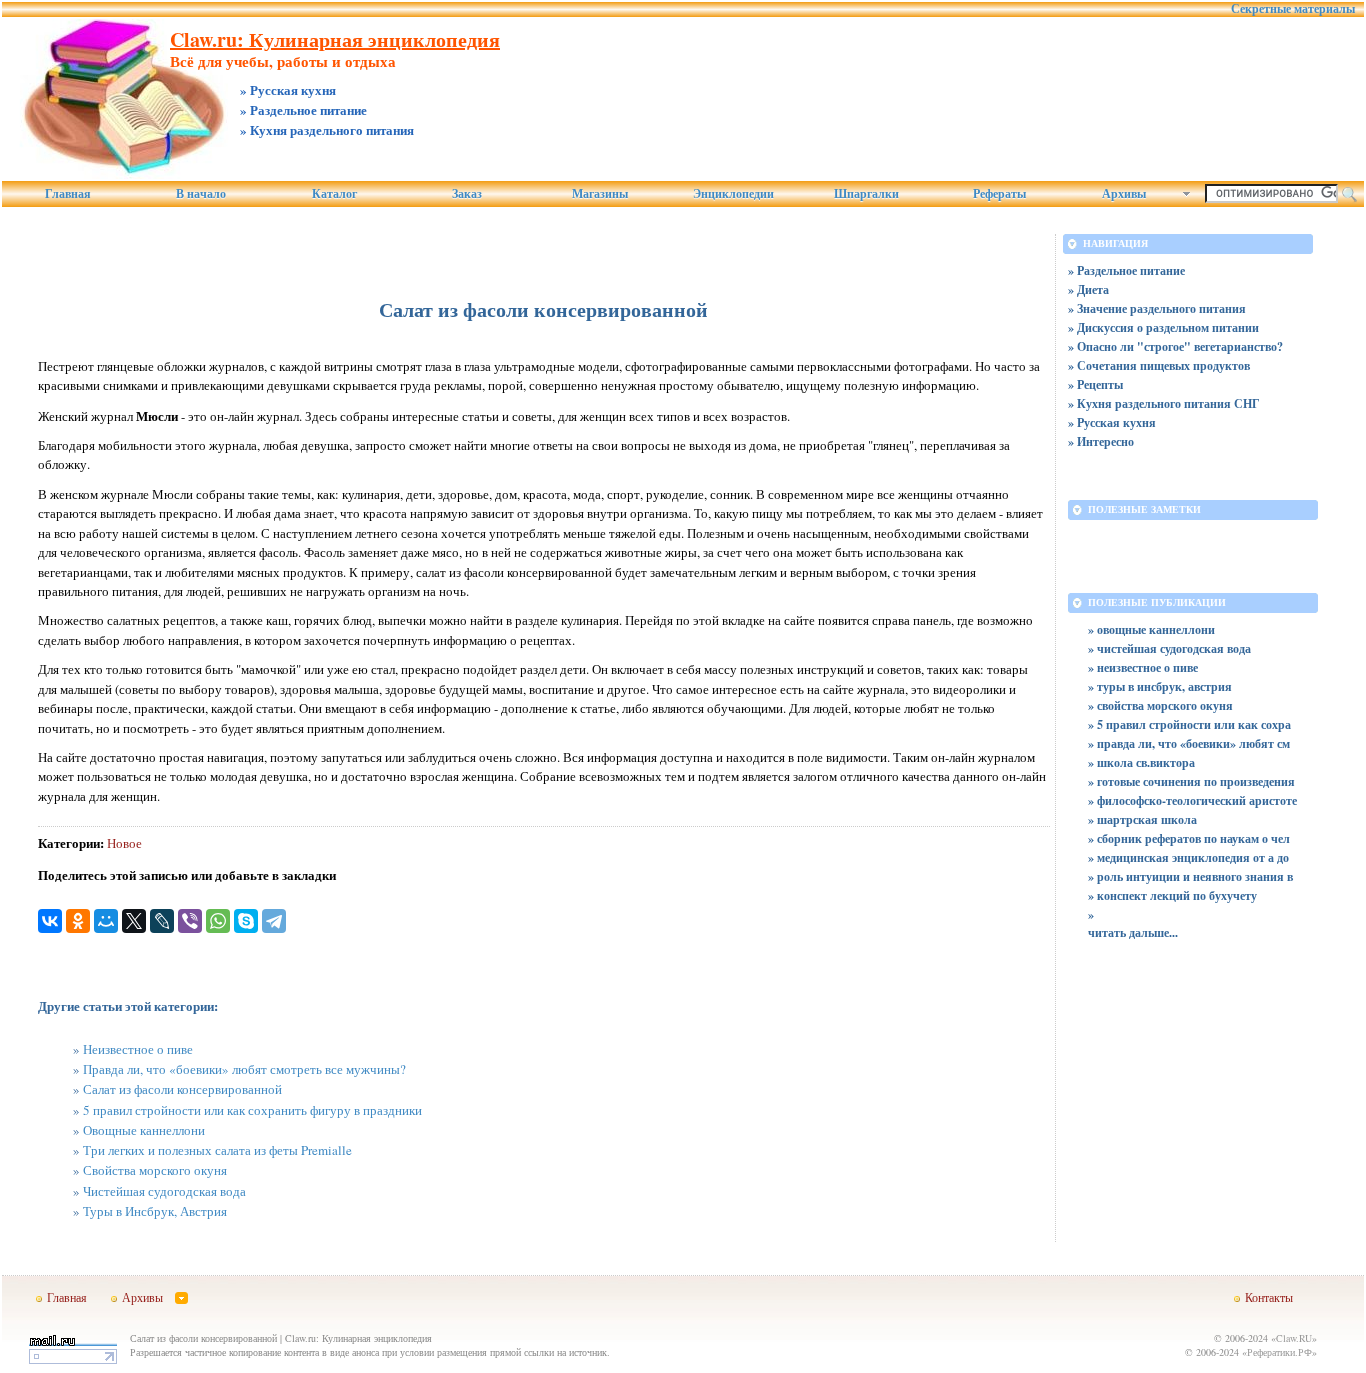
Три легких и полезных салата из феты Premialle (217, 1150)
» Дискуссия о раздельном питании (1163, 327)
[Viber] (190, 921)
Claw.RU (1294, 1338)
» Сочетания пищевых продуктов (1159, 365)
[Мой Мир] (106, 921)
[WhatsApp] (218, 921)
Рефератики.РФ (1279, 1352)
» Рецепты (1095, 384)
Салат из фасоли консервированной (182, 1089)
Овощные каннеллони (144, 1130)
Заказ (467, 194)
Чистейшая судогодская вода (164, 1191)
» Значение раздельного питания (1157, 308)
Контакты (1269, 1297)
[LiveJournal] (162, 921)
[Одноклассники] (78, 921)
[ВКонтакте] (50, 921)
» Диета (1088, 289)
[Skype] (246, 921)
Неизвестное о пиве (138, 1049)
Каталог (334, 194)
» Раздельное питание (1126, 270)
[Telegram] (274, 921)
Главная (68, 194)
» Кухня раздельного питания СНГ (1164, 403)
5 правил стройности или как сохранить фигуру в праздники (252, 1110)
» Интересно (1101, 441)
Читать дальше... (1133, 932)
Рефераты (999, 194)
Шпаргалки (866, 194)
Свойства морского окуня (155, 1170)
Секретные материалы (1293, 9)
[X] (134, 921)
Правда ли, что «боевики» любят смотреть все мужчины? (244, 1069)
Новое (124, 843)
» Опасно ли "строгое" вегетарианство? (1175, 346)
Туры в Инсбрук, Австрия (155, 1211)
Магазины (600, 194)
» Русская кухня (1112, 422)
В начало (201, 194)
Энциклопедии (733, 194)
